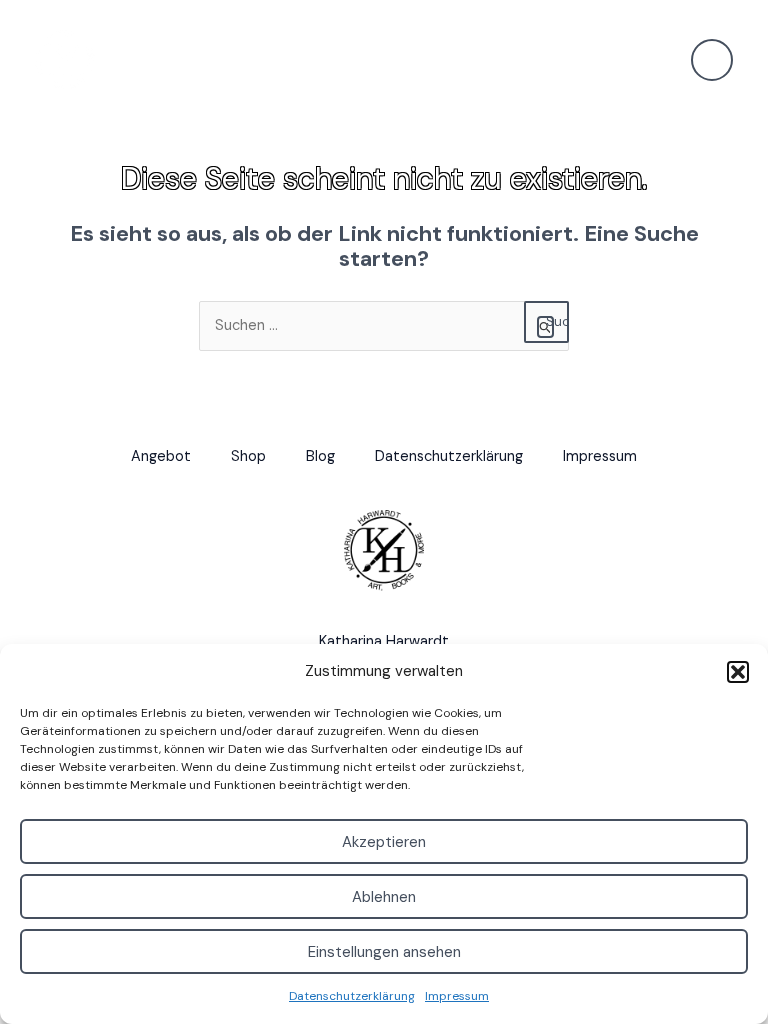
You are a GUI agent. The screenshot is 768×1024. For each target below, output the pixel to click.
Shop (248, 456)
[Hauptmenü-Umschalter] (712, 60)
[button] (738, 672)
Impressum (457, 996)
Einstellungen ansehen (384, 952)
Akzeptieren (384, 842)
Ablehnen (384, 897)
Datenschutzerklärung (352, 996)
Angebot (161, 456)
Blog (320, 456)
